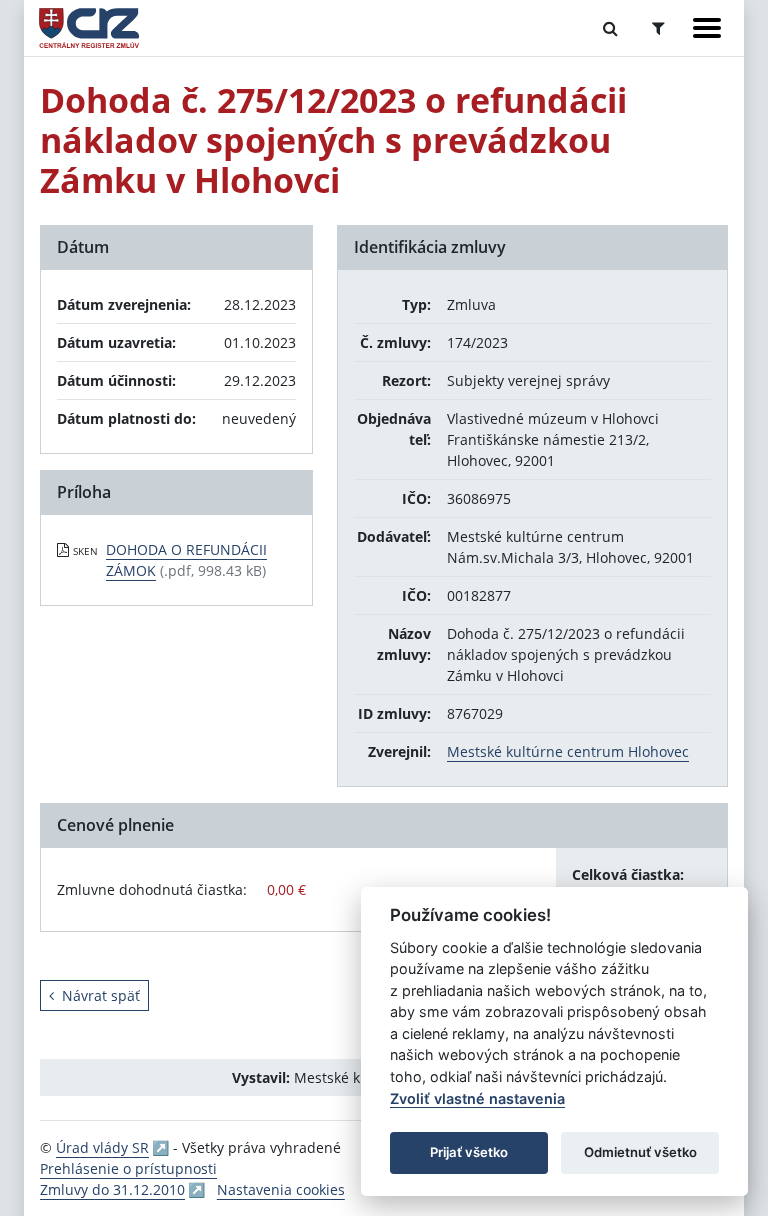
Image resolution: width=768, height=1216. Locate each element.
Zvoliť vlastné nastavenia (477, 1098)
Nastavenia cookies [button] (281, 1189)
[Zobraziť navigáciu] (707, 28)
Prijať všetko (469, 1152)
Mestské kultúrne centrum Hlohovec (568, 751)
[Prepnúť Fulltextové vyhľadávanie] (610, 28)
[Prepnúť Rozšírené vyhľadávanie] (658, 28)
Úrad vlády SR (102, 1147)
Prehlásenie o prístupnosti (128, 1168)
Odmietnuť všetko (640, 1152)
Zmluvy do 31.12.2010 (112, 1189)
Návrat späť (101, 995)
